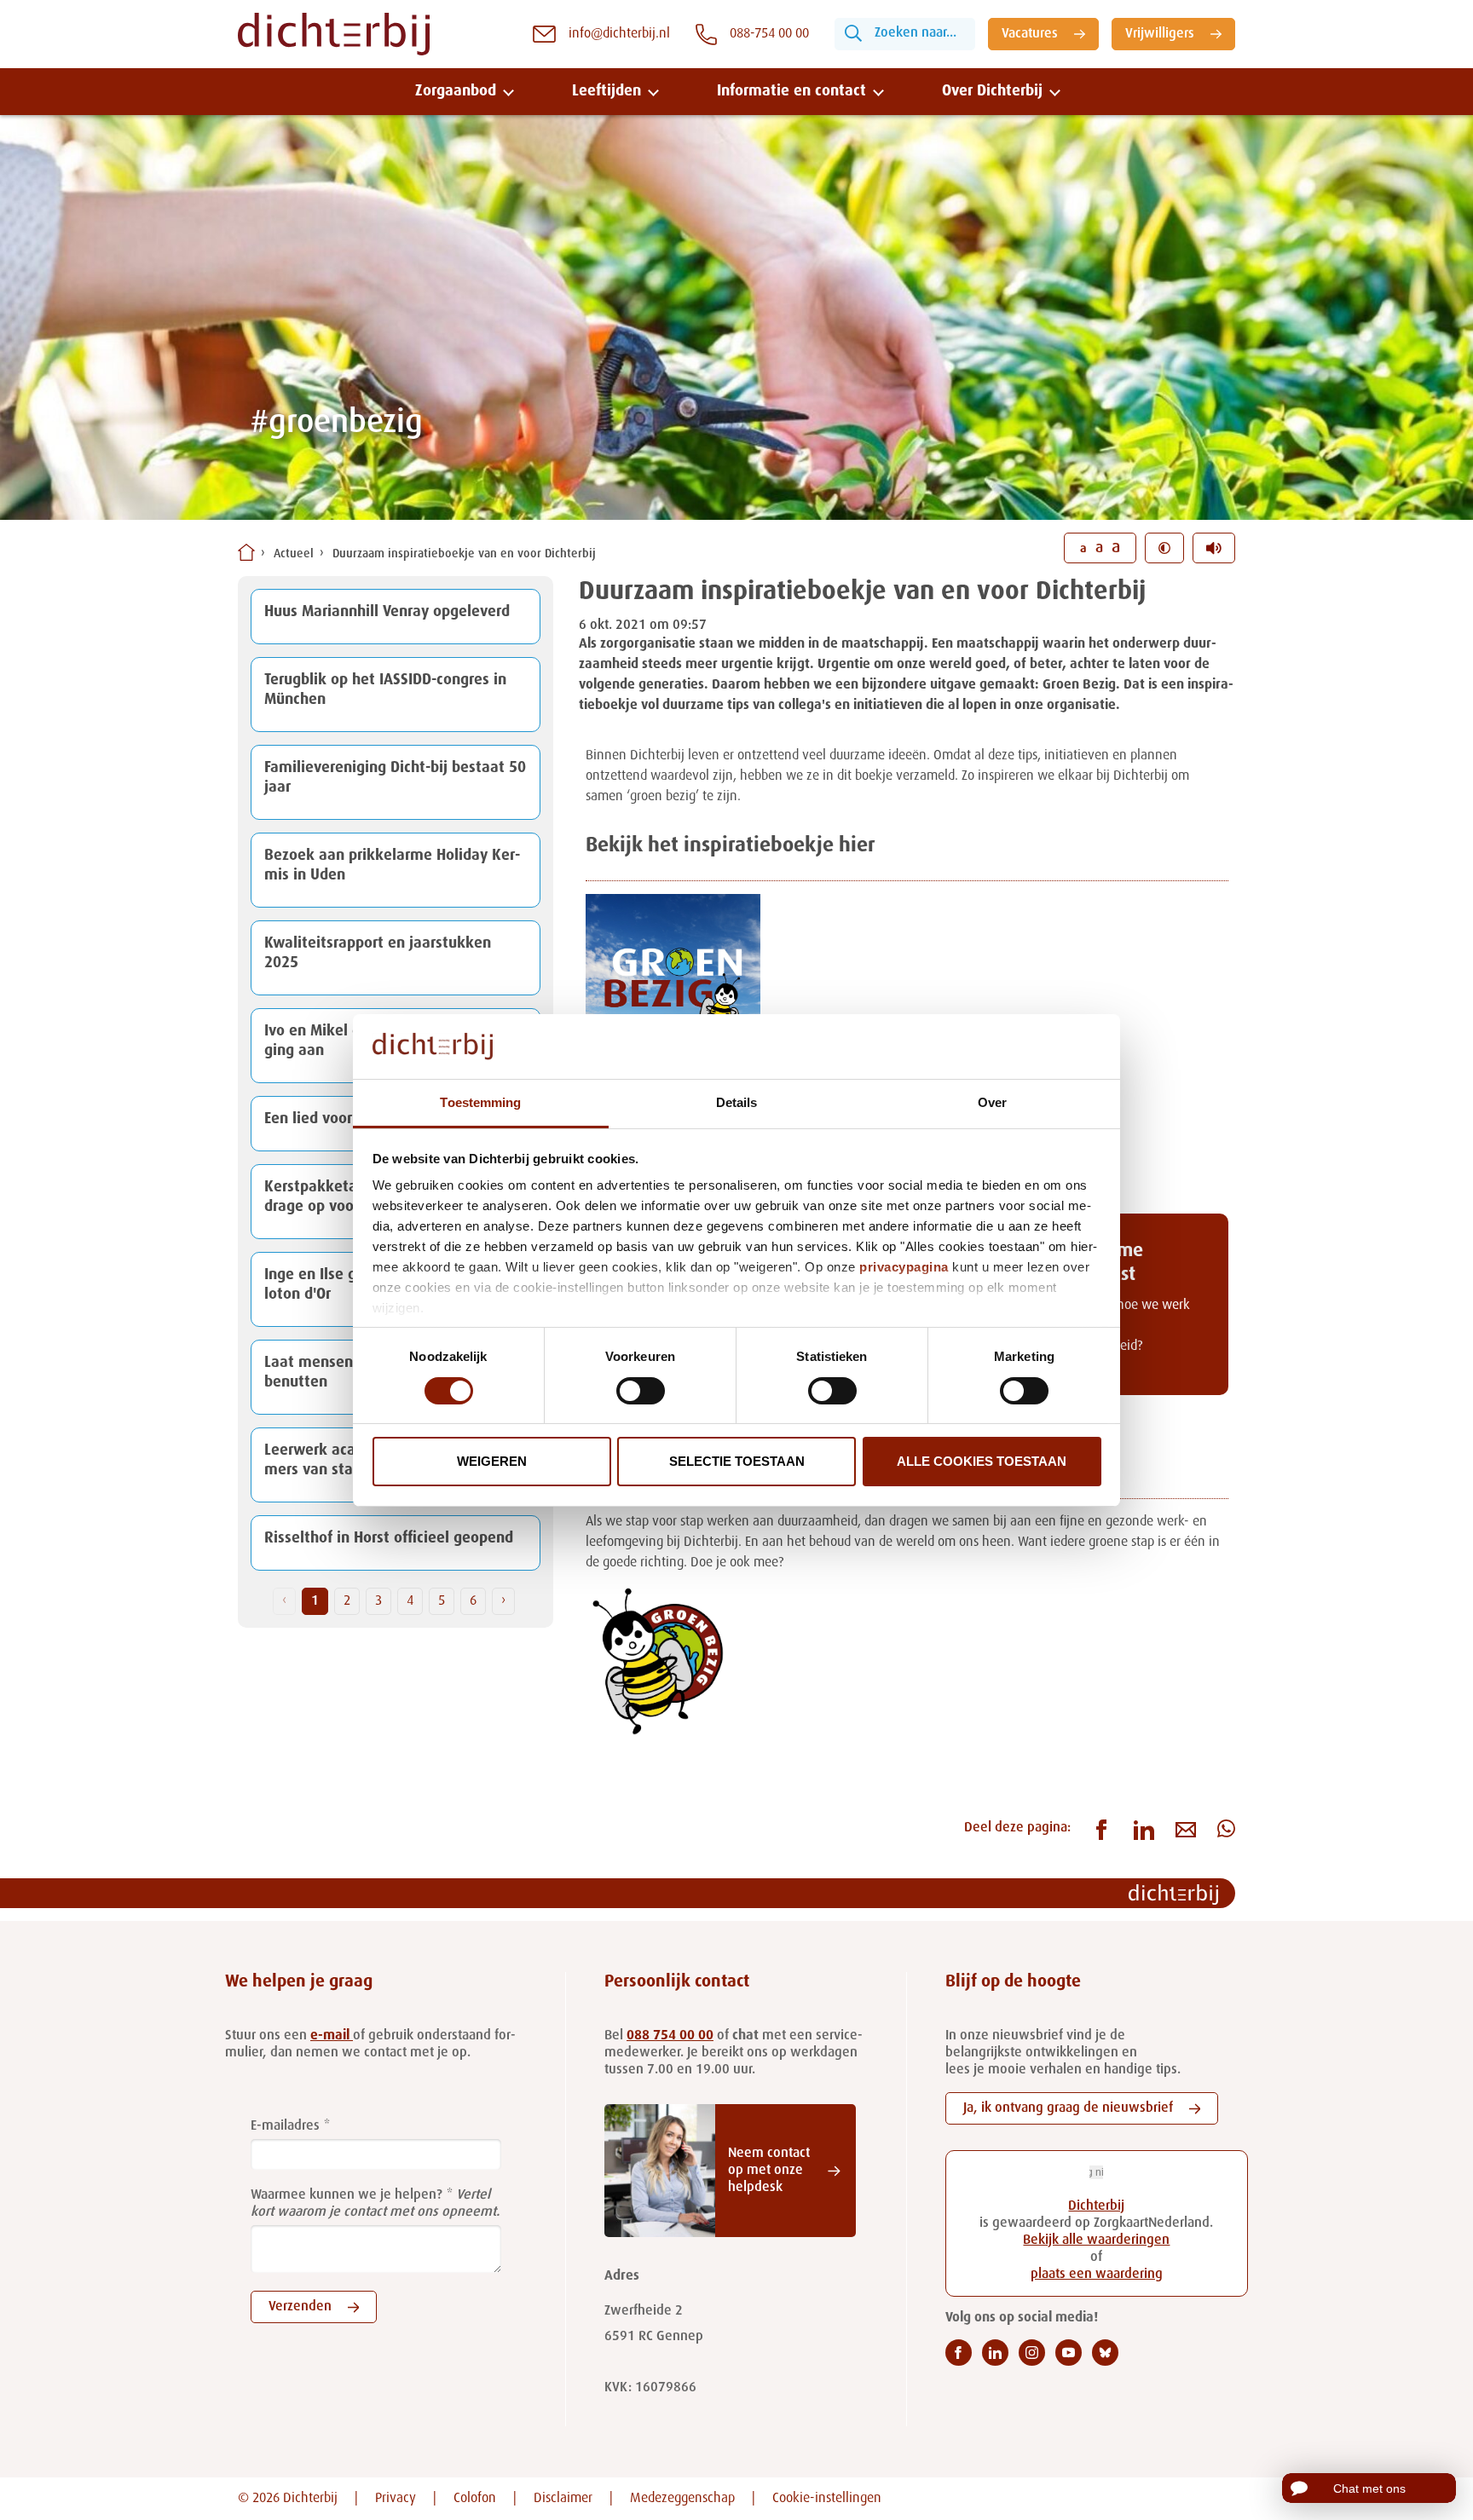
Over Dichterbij (992, 91)
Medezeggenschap (682, 2499)
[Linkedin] (995, 2353)
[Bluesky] (1105, 2353)
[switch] (641, 1391)
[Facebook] (959, 2353)
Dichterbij (1096, 2206)
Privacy (396, 2499)
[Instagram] (1032, 2353)
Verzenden (300, 2307)
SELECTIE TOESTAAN (737, 1461)
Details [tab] (737, 1102)
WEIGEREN (492, 1461)
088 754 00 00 (670, 2036)
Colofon (475, 2499)
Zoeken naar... (916, 33)
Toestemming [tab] (480, 1102)
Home (246, 552)
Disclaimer (563, 2499)
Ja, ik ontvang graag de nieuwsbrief (1068, 2108)
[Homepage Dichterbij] (334, 34)
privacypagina (904, 1267)
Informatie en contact (791, 91)
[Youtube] (1069, 2353)
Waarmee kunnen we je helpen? (347, 2195)
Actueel (294, 554)
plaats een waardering (1097, 2275)
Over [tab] (992, 1102)
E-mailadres (285, 2126)
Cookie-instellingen (827, 2499)
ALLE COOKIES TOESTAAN (982, 1461)
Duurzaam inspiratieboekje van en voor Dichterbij (464, 554)
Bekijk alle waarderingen (1096, 2240)
